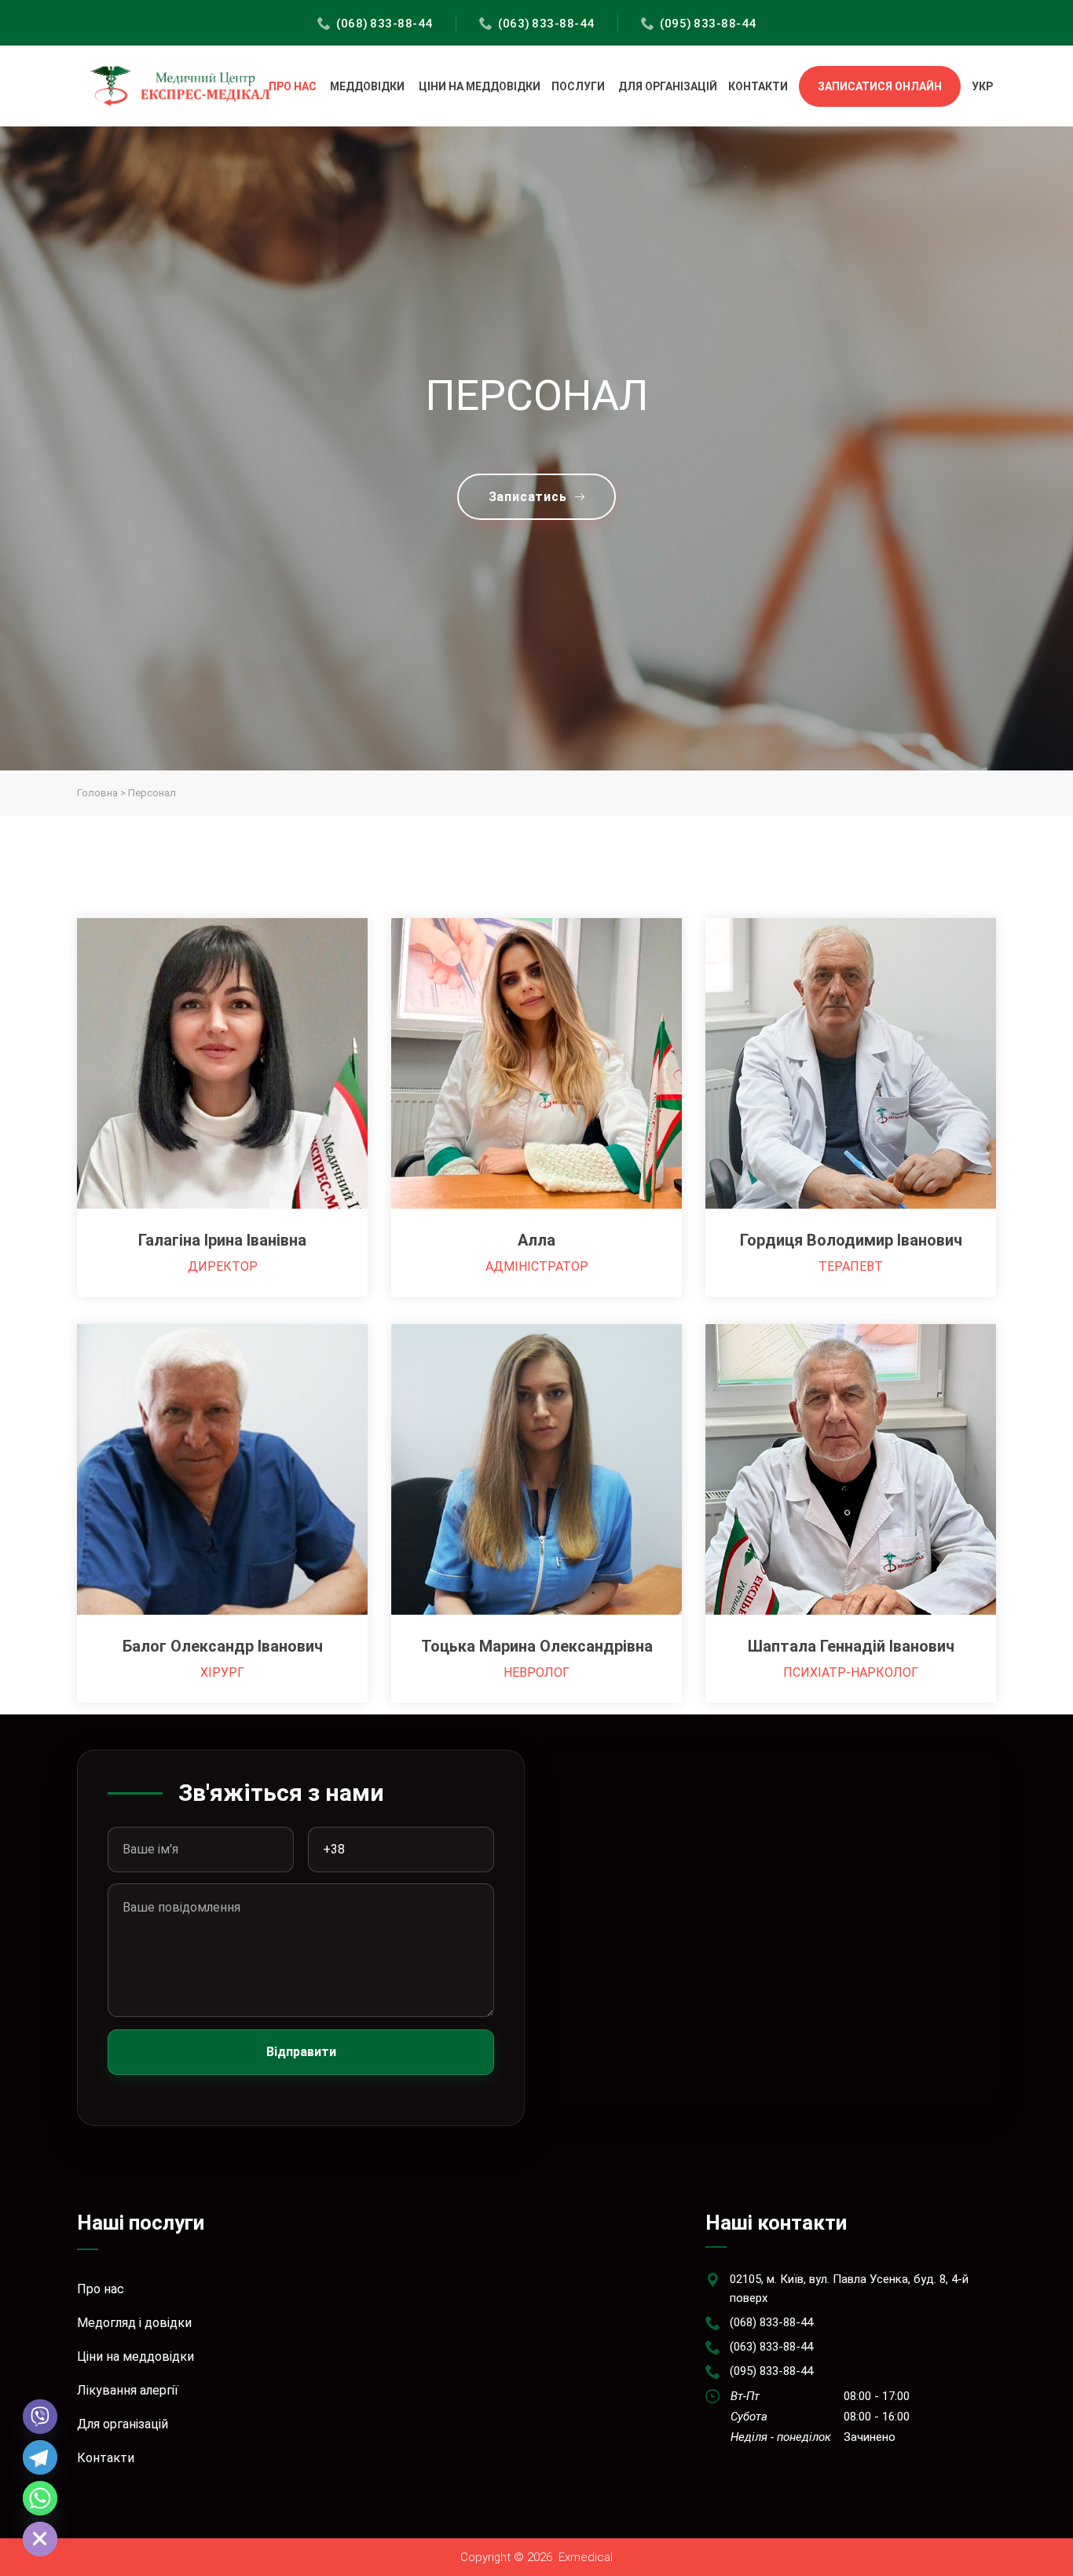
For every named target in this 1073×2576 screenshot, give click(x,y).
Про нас (293, 86)
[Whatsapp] (40, 2498)
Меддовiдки (367, 86)
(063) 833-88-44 (546, 24)
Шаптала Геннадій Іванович (851, 1646)
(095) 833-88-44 (708, 24)
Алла (536, 1240)
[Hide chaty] (40, 2539)
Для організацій (668, 86)
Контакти (758, 86)
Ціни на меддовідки (480, 86)
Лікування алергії (128, 2390)
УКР (982, 86)
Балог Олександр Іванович (223, 1646)
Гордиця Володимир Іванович (851, 1240)
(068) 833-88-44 (385, 24)
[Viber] (40, 2417)
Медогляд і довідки (134, 2323)
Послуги (578, 86)
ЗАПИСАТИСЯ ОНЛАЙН (880, 86)
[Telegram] (40, 2457)
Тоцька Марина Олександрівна (537, 1646)
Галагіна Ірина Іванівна (222, 1240)
